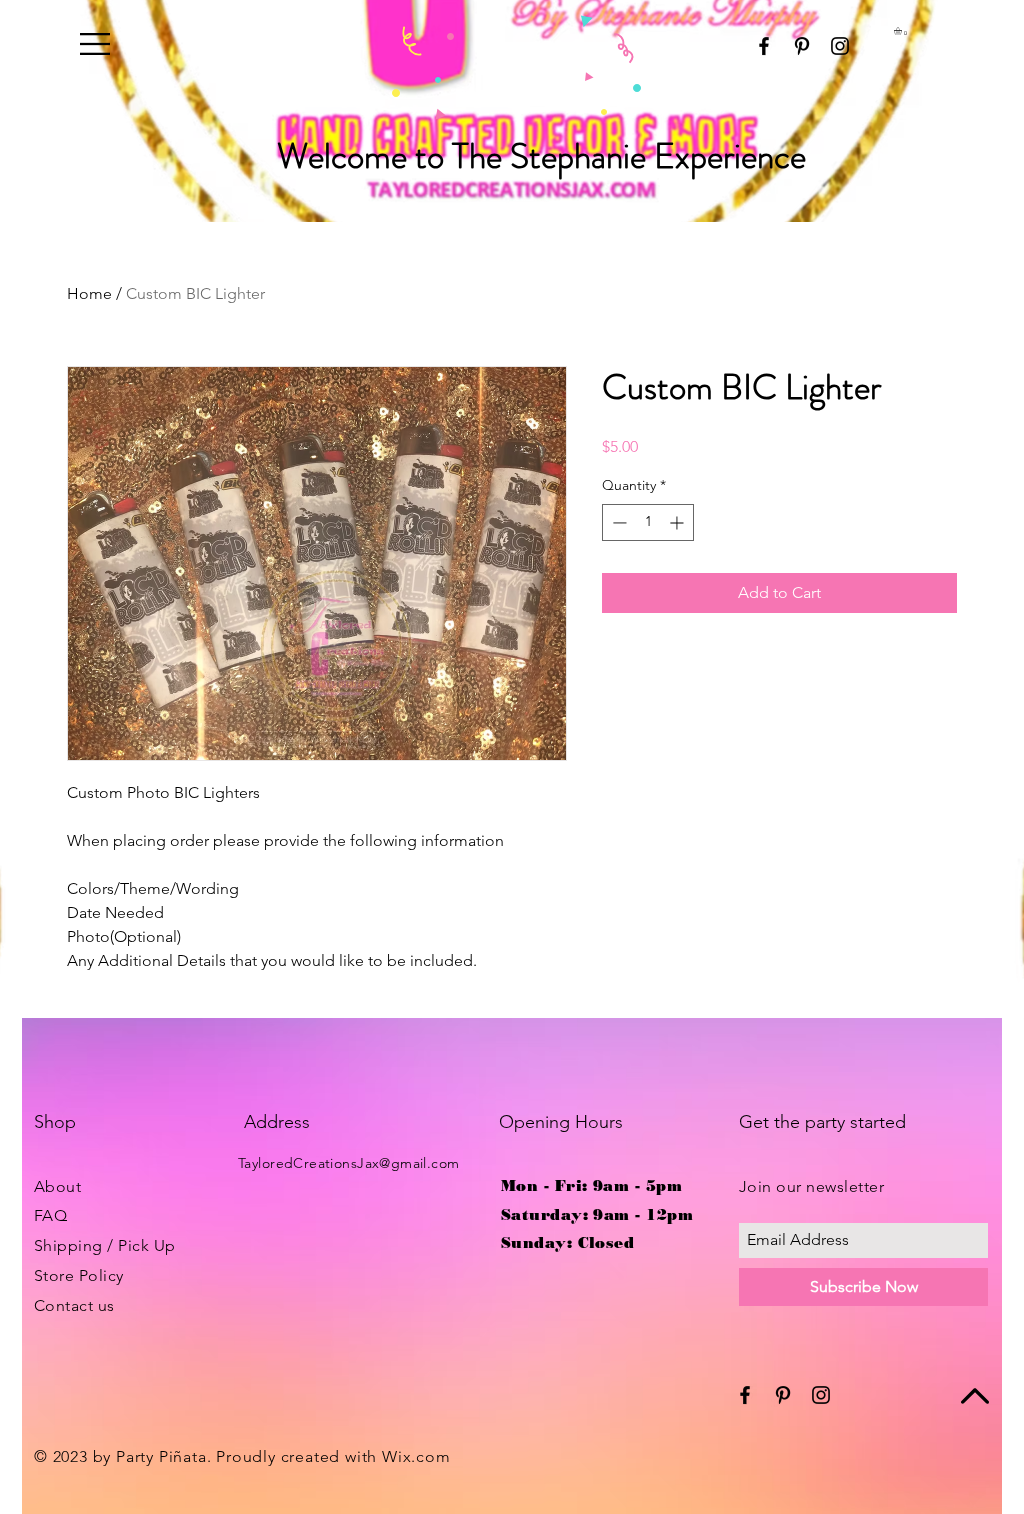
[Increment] (678, 522)
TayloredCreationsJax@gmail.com (349, 1163)
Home (89, 293)
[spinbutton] (648, 522)
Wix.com (416, 1456)
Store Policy (79, 1275)
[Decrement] (617, 522)
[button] (95, 44)
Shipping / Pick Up (105, 1245)
